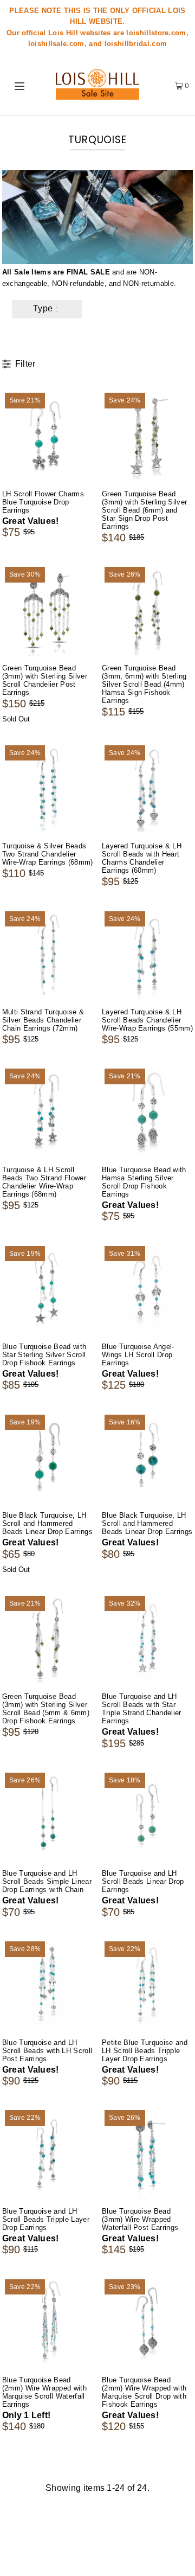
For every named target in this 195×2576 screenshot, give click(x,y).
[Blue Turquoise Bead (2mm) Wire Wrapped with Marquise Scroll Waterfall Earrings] (48, 2322)
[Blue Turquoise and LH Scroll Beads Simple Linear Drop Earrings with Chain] (48, 1816)
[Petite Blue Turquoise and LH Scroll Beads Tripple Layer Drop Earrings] (147, 1984)
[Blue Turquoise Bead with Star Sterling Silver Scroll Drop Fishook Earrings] (48, 1289)
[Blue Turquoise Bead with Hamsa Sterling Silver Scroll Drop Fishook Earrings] (147, 1111)
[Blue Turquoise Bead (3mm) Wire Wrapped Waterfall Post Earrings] (147, 2153)
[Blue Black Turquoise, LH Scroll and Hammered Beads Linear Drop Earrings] (48, 1458)
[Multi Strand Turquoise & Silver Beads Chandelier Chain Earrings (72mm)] (48, 954)
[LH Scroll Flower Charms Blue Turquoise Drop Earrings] (48, 436)
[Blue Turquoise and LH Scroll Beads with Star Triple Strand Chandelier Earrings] (147, 1639)
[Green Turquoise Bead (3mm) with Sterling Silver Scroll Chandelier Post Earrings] (48, 610)
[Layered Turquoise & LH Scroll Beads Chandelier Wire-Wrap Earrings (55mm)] (147, 954)
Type (43, 308)
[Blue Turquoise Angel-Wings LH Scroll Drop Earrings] (147, 1289)
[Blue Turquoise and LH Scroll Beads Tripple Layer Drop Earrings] (48, 2153)
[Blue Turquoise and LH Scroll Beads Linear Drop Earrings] (147, 1816)
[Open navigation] (21, 85)
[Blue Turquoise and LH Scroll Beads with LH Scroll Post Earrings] (48, 1984)
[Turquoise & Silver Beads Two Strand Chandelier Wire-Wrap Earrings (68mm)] (48, 788)
